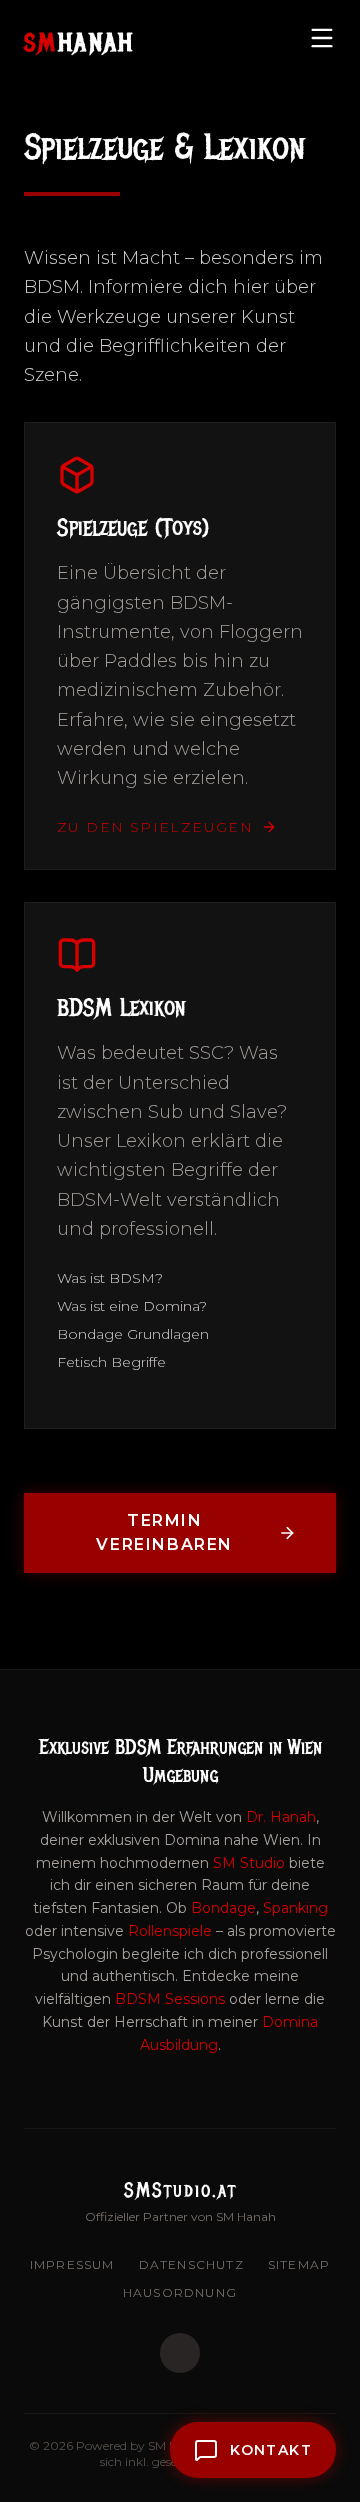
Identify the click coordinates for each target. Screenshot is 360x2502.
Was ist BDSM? (110, 1278)
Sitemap (299, 2264)
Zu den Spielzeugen (155, 827)
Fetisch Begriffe (111, 1362)
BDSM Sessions (170, 1999)
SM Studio (249, 1863)
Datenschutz (191, 2264)
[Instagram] (180, 2353)
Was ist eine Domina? (132, 1306)
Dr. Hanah (281, 1817)
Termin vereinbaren (164, 1532)
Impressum (72, 2264)
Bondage (223, 1908)
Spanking (295, 1908)
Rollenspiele (170, 1931)
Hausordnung (180, 2292)
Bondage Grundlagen (133, 1334)
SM (79, 42)
